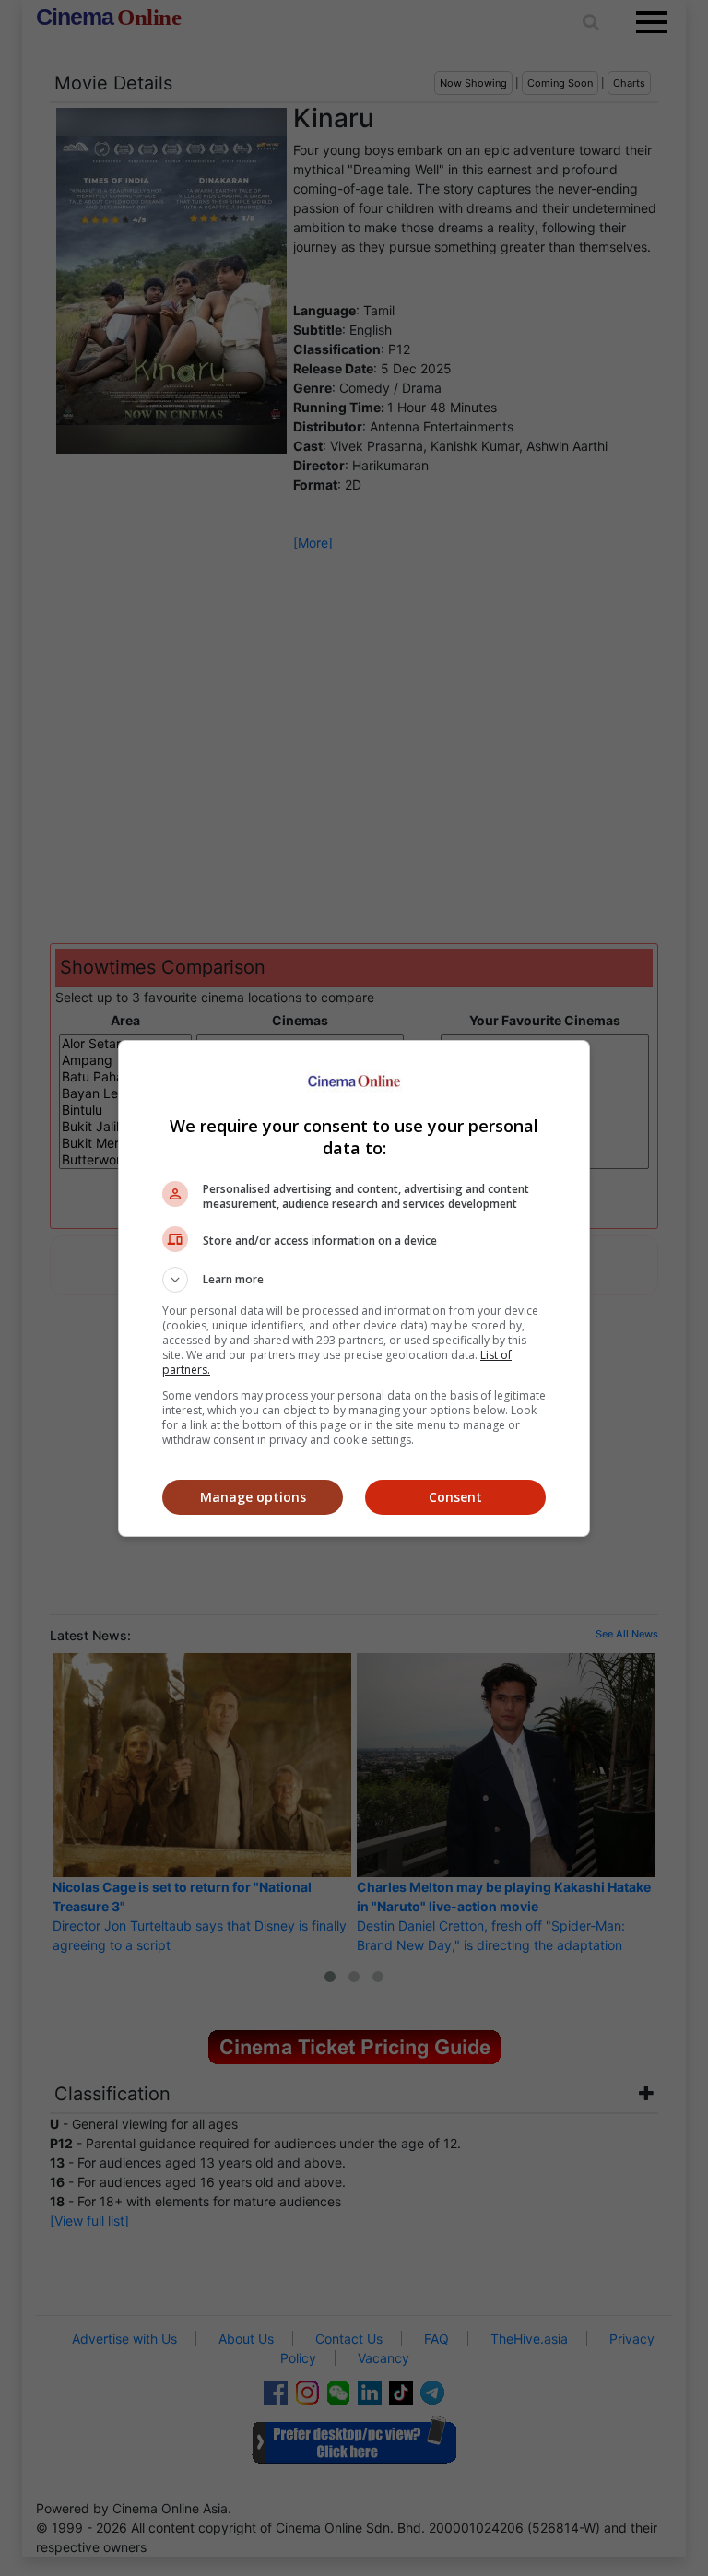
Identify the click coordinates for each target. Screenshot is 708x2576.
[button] (354, 1280)
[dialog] (354, 1288)
